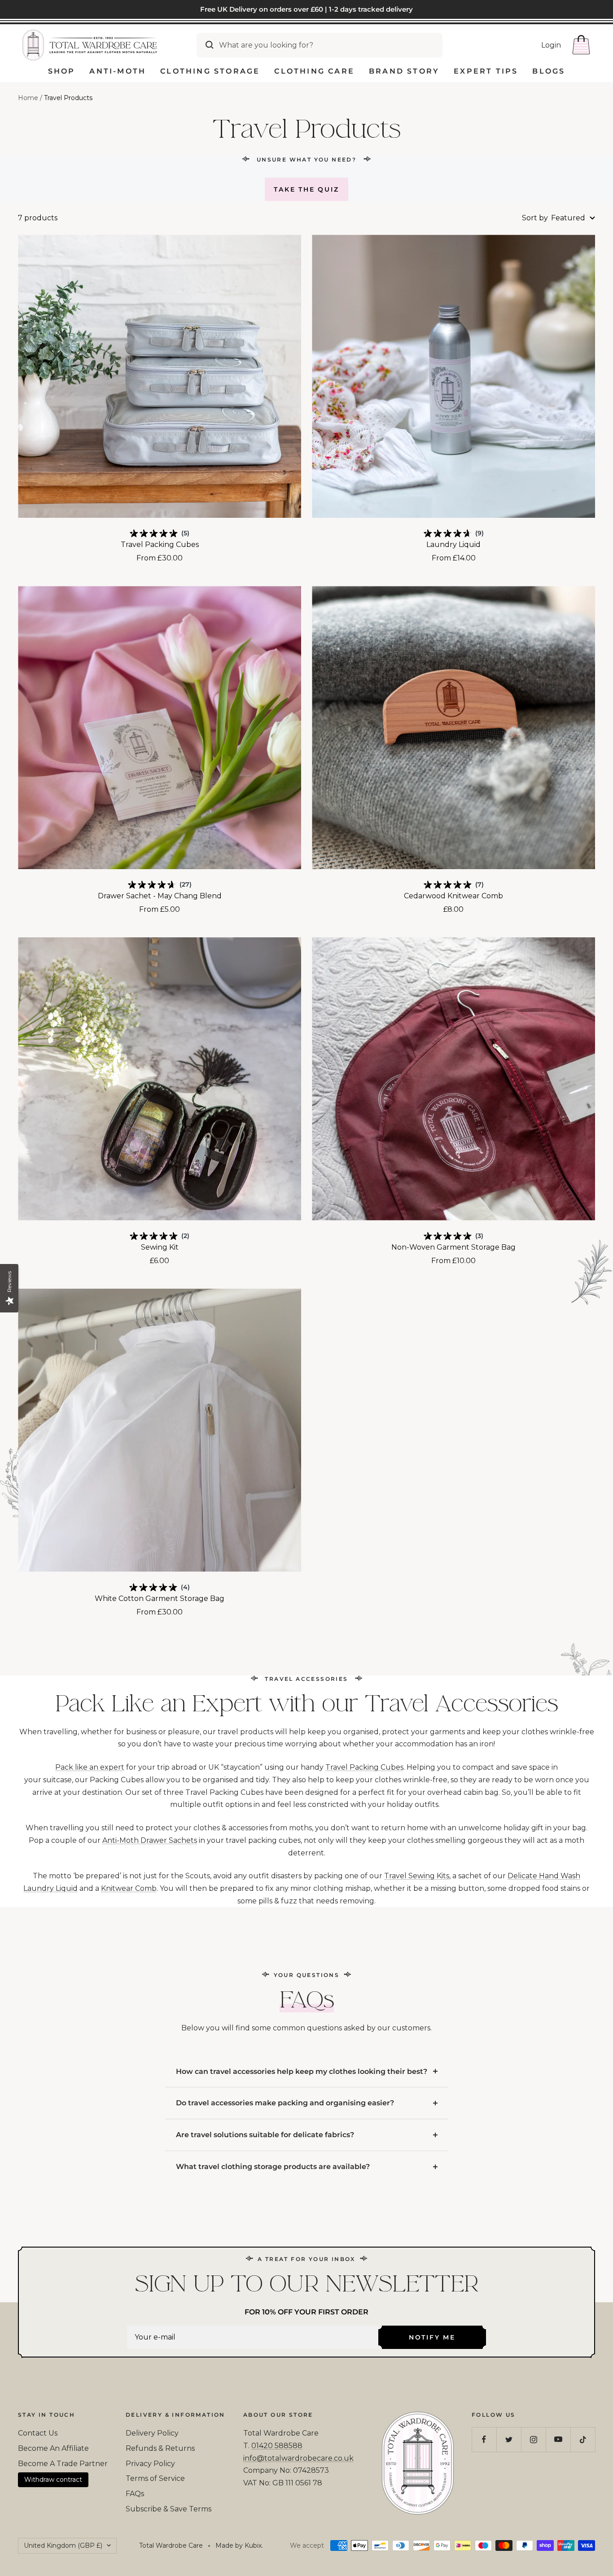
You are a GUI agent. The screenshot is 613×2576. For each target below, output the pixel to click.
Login (551, 45)
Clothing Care (314, 71)
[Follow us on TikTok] (583, 2439)
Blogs (549, 71)
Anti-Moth (118, 71)
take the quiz (306, 189)
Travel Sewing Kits (417, 1876)
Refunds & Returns (160, 2448)
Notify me (432, 2337)
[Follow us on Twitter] (509, 2439)
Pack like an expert (90, 1767)
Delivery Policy (152, 2433)
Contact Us (38, 2433)
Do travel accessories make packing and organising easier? (285, 2103)
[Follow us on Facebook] (484, 2439)
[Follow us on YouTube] (558, 2439)
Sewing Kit (160, 1247)
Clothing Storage (210, 71)
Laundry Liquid (453, 545)
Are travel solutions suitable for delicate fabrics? (265, 2135)
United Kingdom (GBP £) (63, 2545)
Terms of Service (155, 2478)
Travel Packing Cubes (160, 545)
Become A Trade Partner (63, 2464)
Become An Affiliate (53, 2448)
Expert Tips (486, 71)
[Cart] (581, 45)
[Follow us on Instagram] (533, 2439)
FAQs (135, 2494)
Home (28, 98)
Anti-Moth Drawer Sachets (150, 1840)
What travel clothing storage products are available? (273, 2167)
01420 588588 (277, 2446)
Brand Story (404, 71)
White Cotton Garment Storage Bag (160, 1599)
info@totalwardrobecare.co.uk (298, 2458)
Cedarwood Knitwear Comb (453, 896)
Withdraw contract (53, 2480)
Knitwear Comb (129, 1888)
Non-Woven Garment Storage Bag (453, 1247)
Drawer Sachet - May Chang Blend (160, 896)
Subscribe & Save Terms (169, 2509)
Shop (62, 71)
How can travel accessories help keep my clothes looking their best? (302, 2071)
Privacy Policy (150, 2464)
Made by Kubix (239, 2545)
